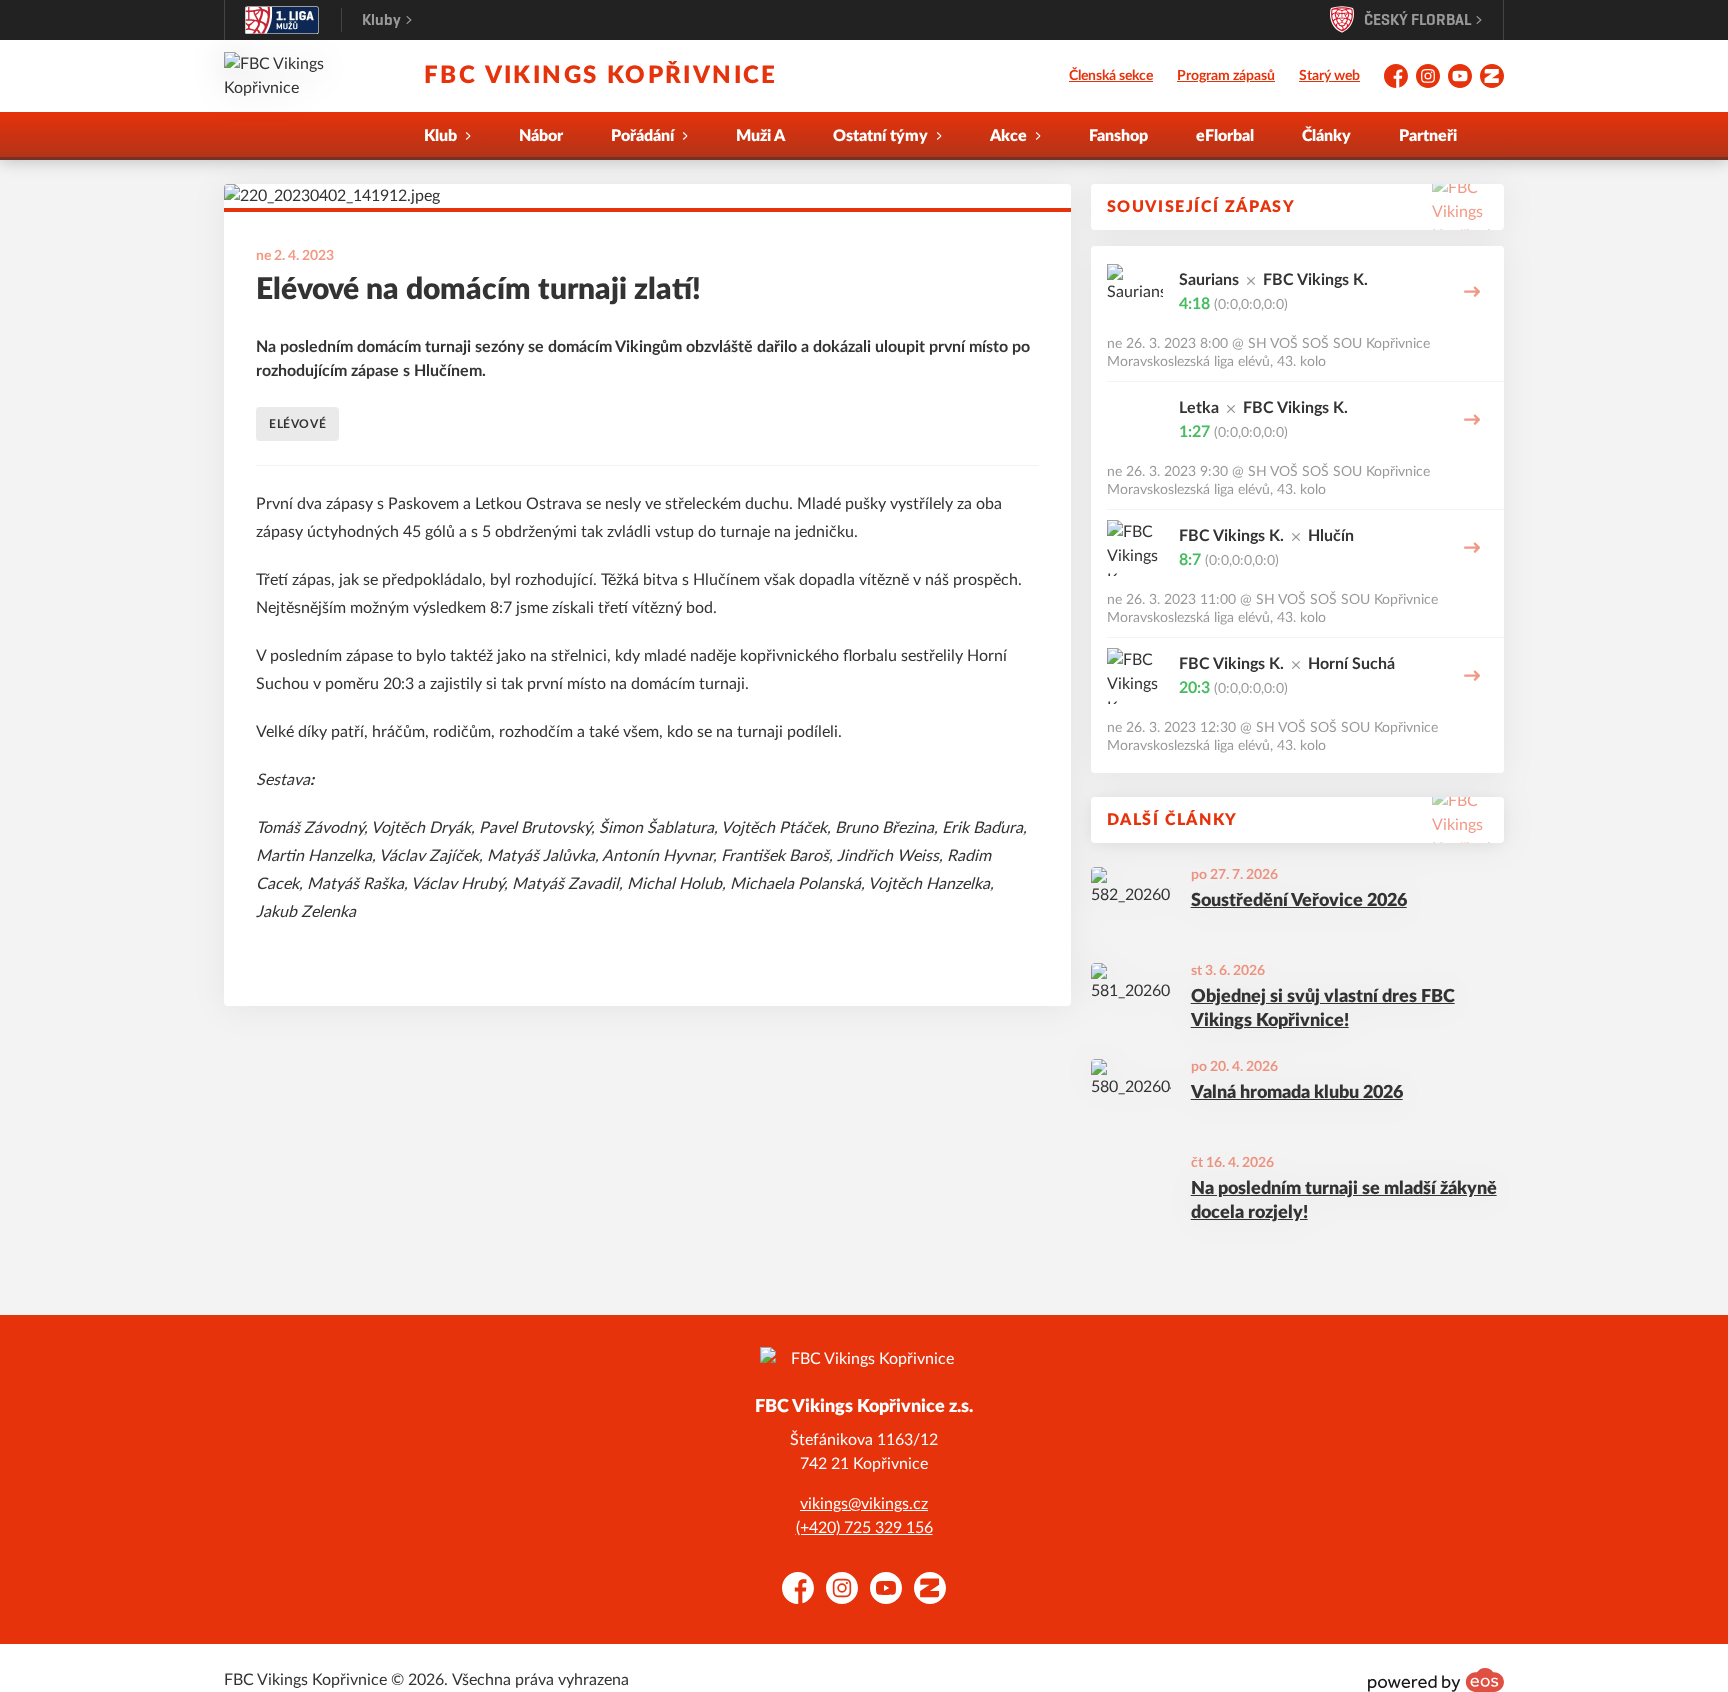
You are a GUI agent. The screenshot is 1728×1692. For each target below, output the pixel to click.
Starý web (1329, 76)
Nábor (541, 136)
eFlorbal (1225, 136)
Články (1326, 136)
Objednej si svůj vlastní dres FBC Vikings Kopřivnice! (1323, 1009)
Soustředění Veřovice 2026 (1299, 901)
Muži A (760, 136)
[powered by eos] (1436, 1680)
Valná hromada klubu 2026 (1297, 1093)
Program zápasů (1226, 76)
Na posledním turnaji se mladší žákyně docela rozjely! (1344, 1201)
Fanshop (1118, 136)
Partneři (1428, 136)
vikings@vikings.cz (864, 1504)
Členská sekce (1111, 76)
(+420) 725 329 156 (864, 1528)
